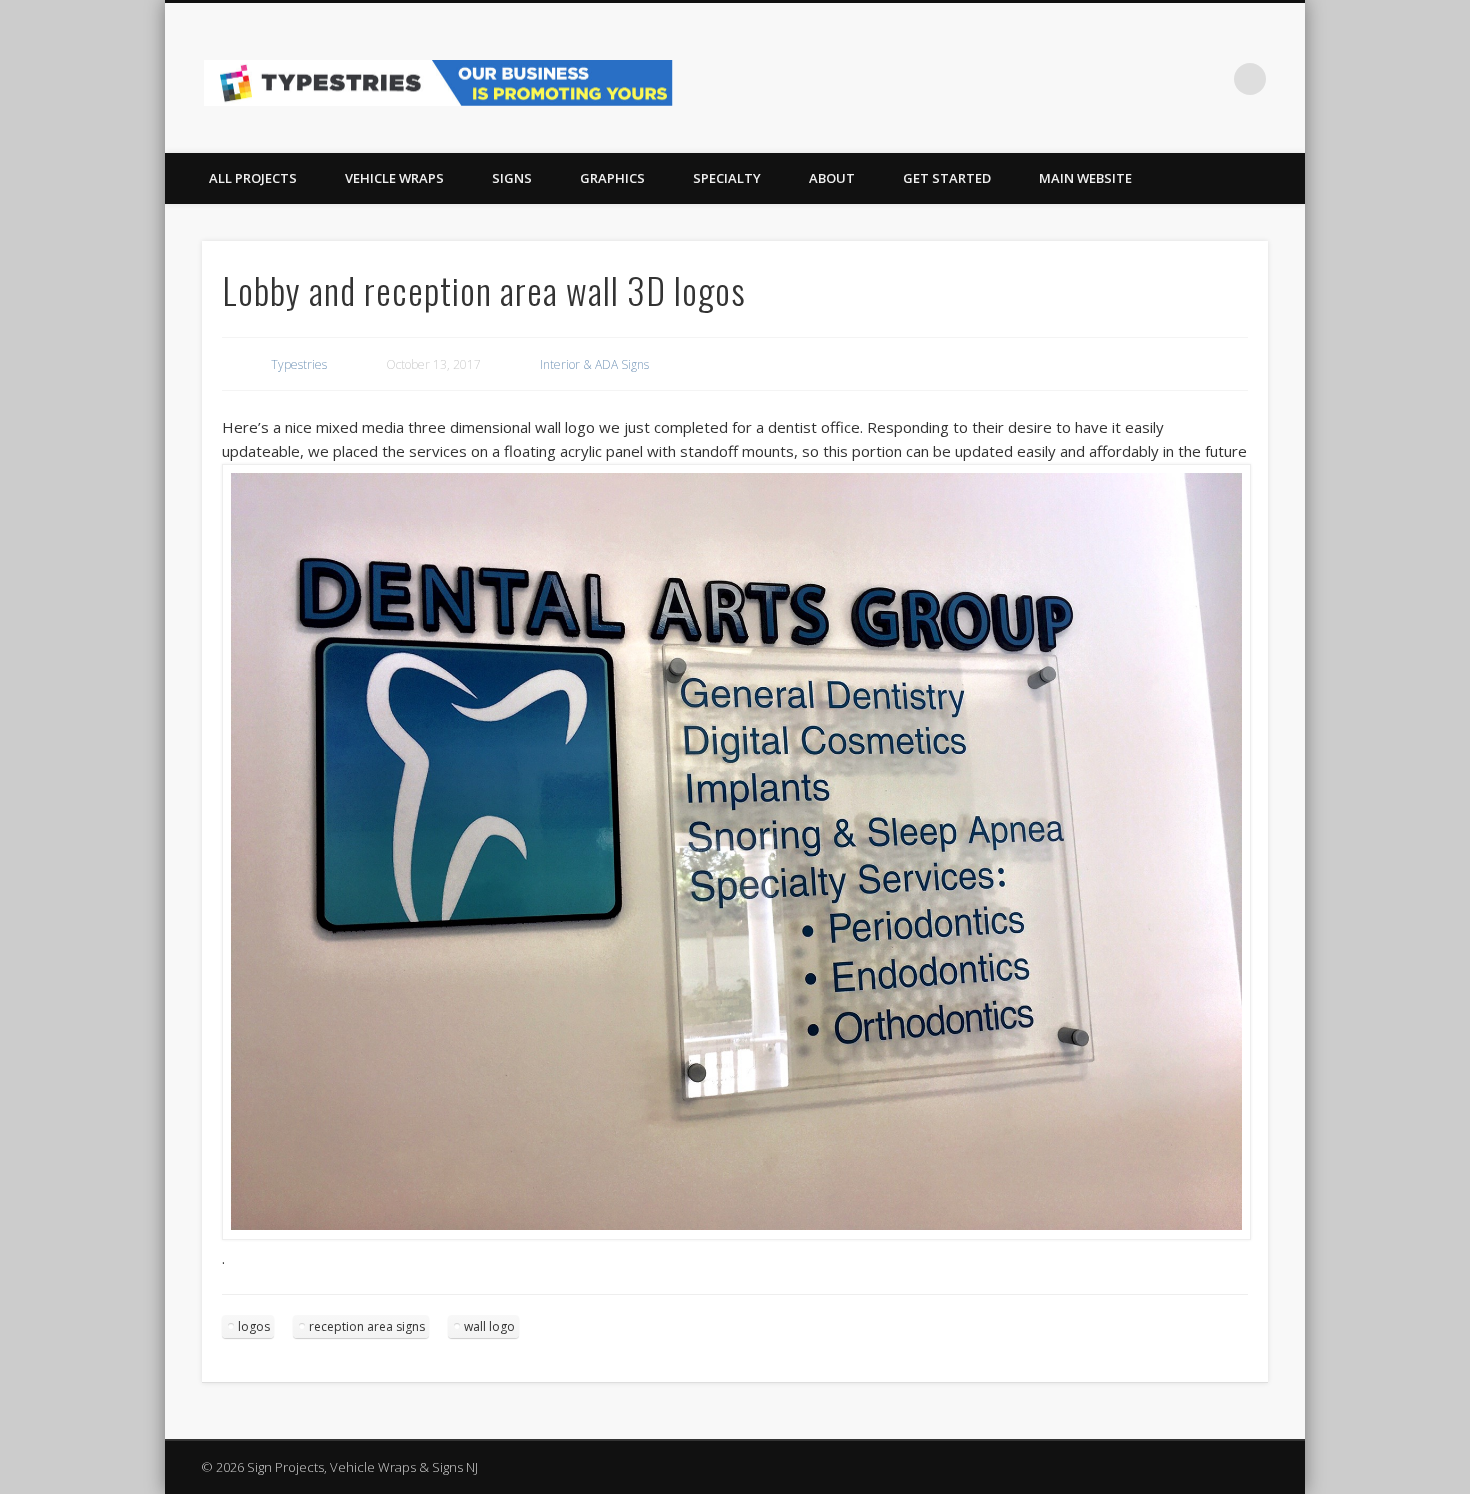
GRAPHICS (612, 178)
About (832, 178)
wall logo (489, 1326)
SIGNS (512, 178)
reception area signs (367, 1326)
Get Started (947, 178)
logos (254, 1326)
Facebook (1168, 79)
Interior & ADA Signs (594, 364)
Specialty (727, 178)
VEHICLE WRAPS (394, 178)
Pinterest (1209, 79)
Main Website (1085, 178)
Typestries (299, 364)
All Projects (253, 178)
